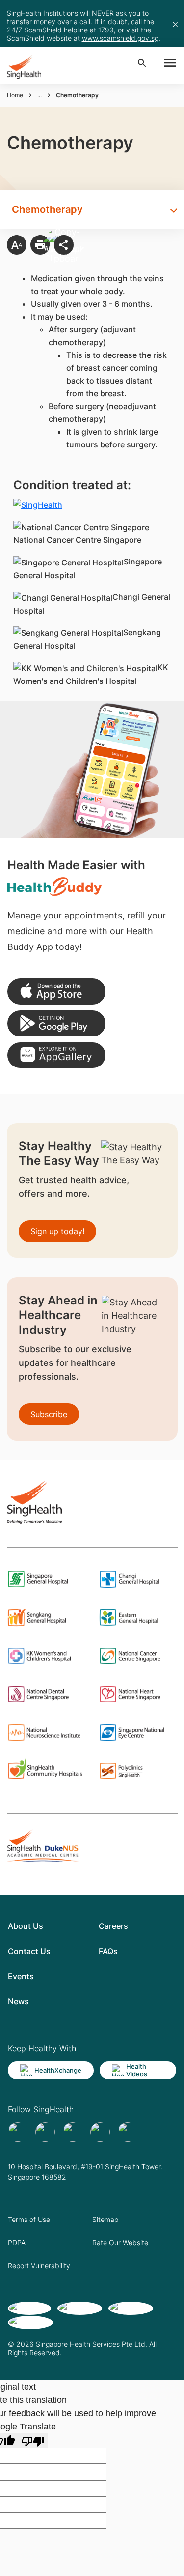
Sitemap (105, 2219)
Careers (113, 1926)
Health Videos (137, 2070)
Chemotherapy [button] (47, 209)
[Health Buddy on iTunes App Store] (56, 992)
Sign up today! (57, 1231)
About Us (26, 1926)
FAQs (108, 1951)
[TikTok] (45, 2132)
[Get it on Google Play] (56, 1023)
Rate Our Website (120, 2242)
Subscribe (49, 1414)
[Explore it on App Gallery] (56, 1055)
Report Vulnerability (39, 2265)
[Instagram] (100, 2132)
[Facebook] (18, 2132)
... (39, 95)
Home (15, 95)
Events (21, 1976)
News (18, 2001)
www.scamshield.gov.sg (120, 38)
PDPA (17, 2242)
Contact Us (29, 1951)
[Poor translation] (33, 2441)
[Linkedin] (73, 2132)
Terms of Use (29, 2219)
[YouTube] (128, 2132)
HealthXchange (58, 2070)
